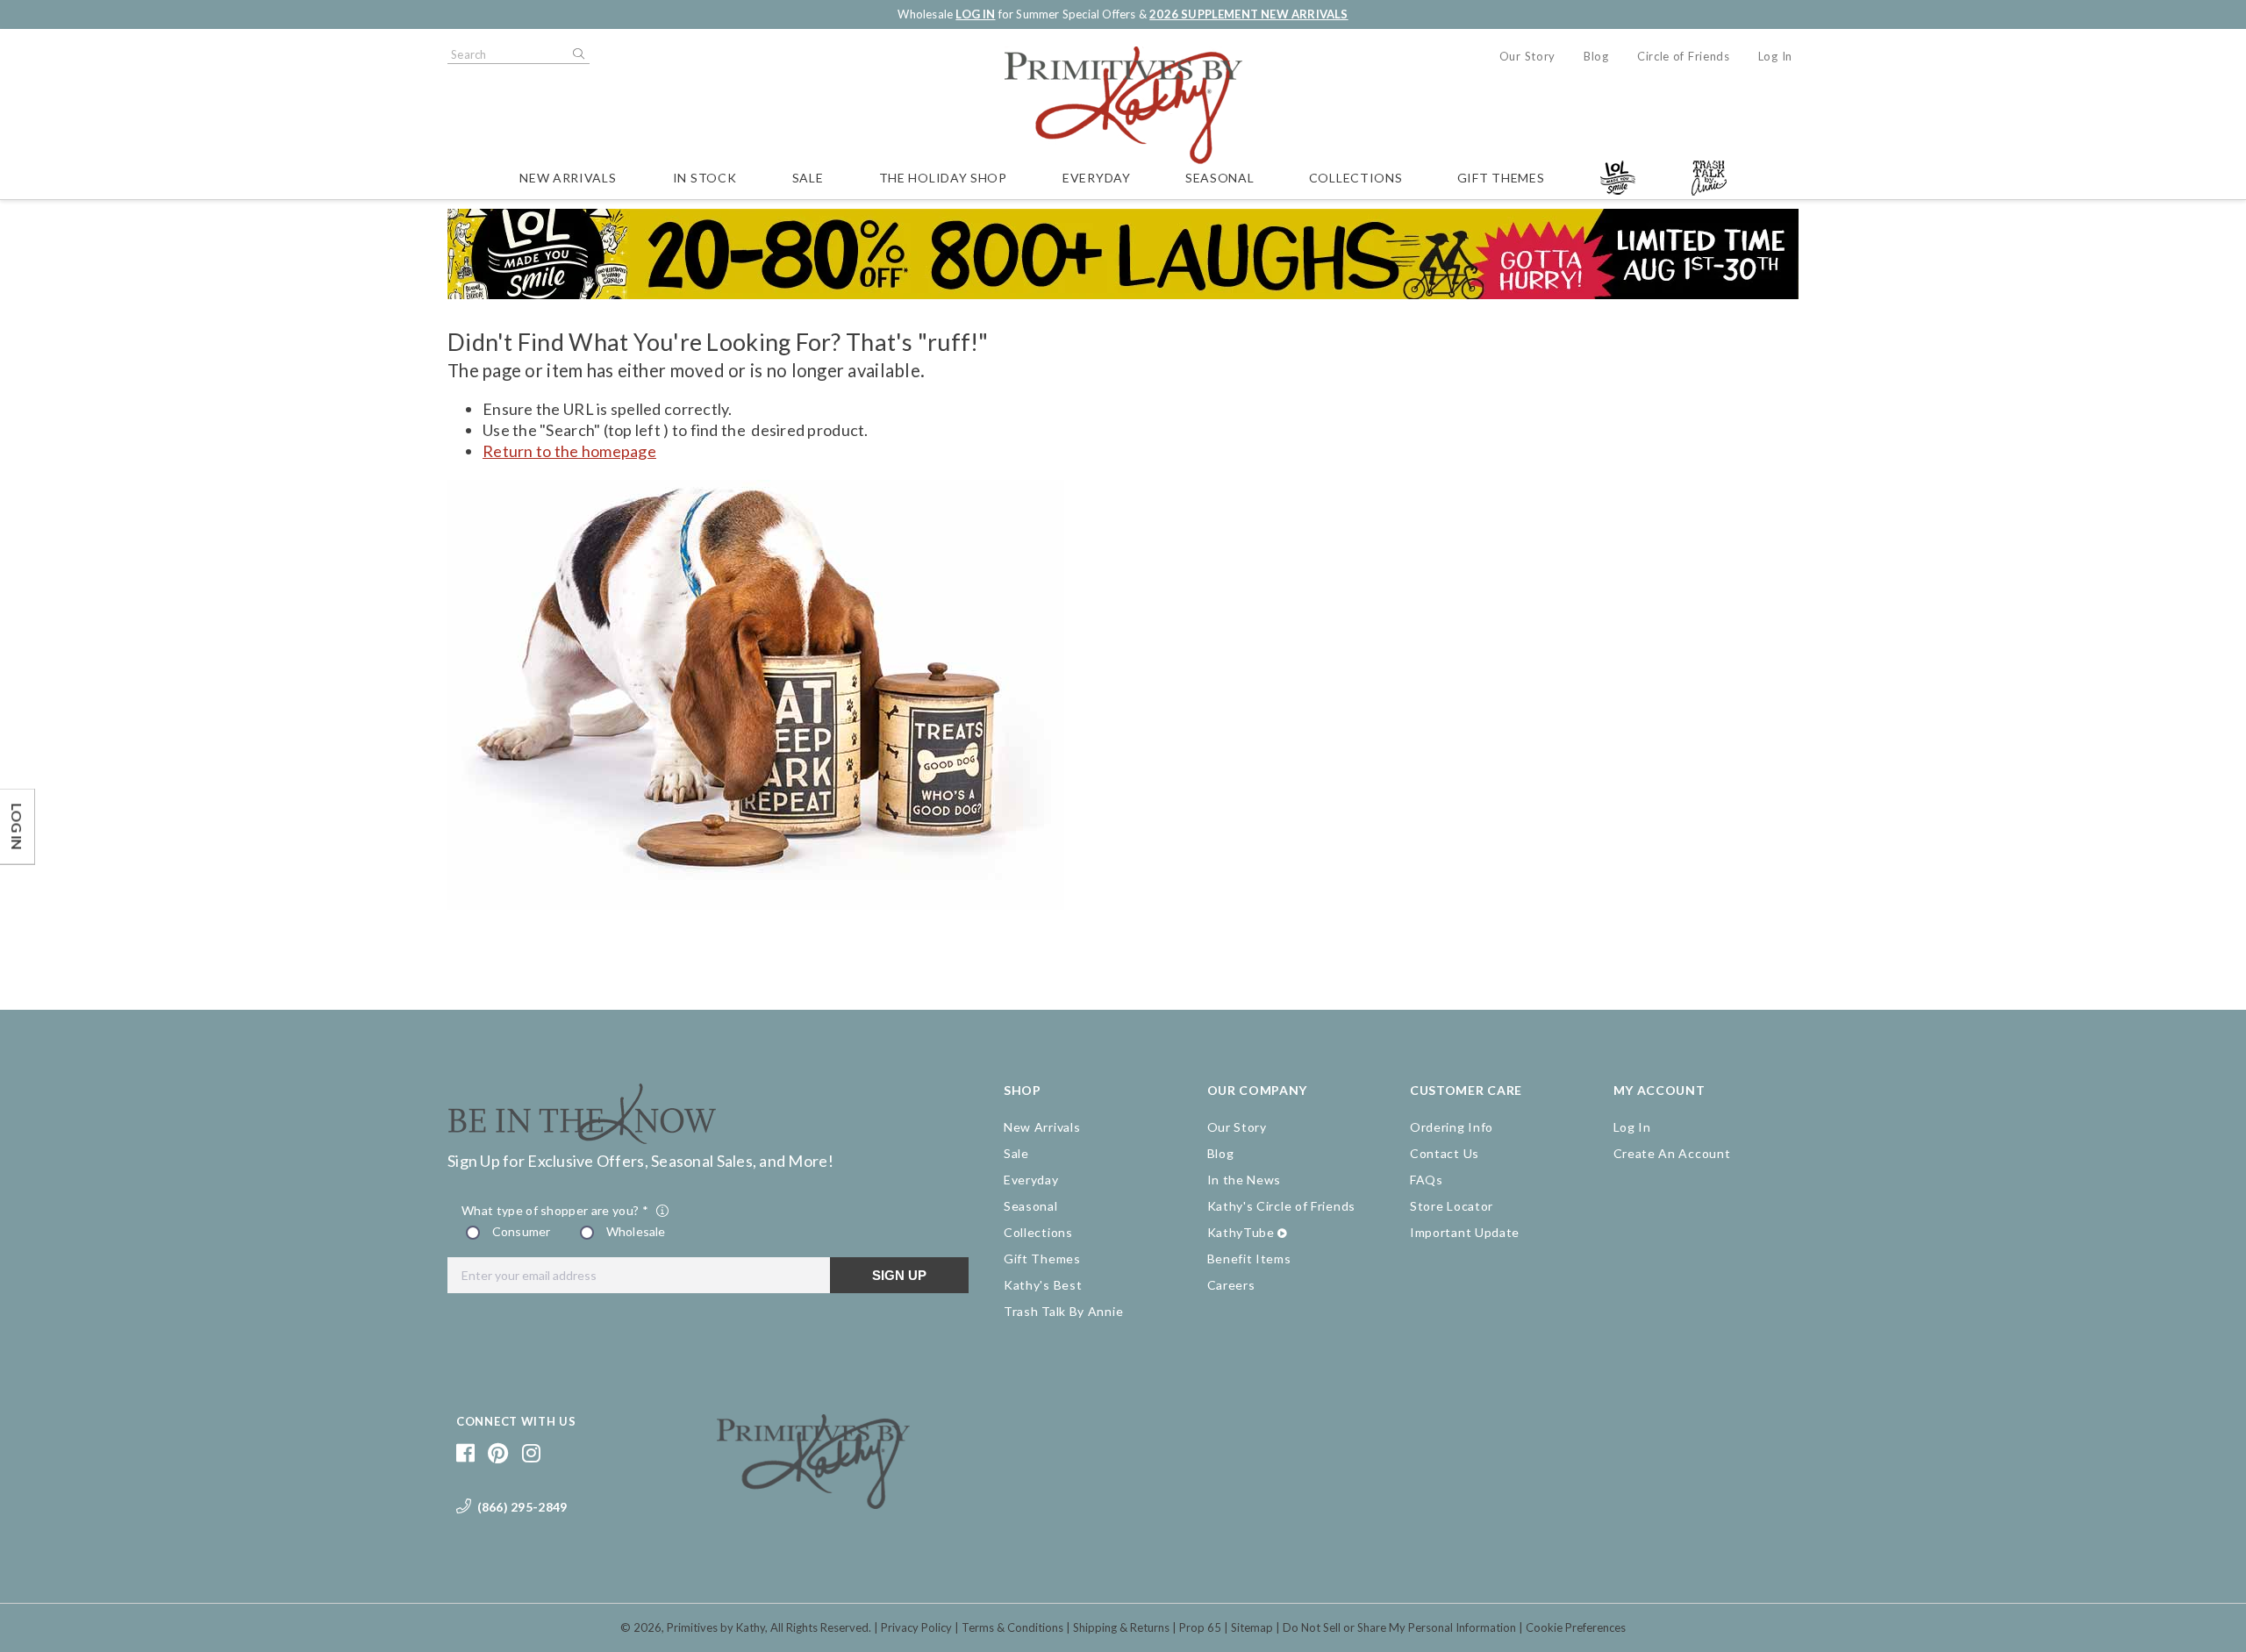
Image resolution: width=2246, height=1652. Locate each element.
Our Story (1527, 56)
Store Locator (1452, 1206)
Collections (1356, 178)
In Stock (705, 178)
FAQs (1427, 1180)
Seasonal (1220, 178)
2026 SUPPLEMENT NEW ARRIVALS (1248, 14)
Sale (808, 178)
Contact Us (1445, 1153)
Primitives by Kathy (716, 1627)
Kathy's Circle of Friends (1282, 1206)
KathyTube (1241, 1232)
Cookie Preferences (1576, 1627)
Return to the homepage (569, 451)
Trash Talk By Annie (1063, 1311)
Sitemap (1252, 1627)
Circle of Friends (1684, 56)
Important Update (1465, 1232)
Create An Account (1672, 1153)
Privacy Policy (916, 1627)
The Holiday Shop (943, 178)
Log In (1775, 56)
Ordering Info (1452, 1127)
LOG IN (975, 14)
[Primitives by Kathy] (813, 1503)
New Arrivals (568, 178)
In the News (1245, 1180)
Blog (1596, 56)
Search (577, 54)
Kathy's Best (1043, 1285)
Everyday (1097, 178)
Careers (1231, 1285)
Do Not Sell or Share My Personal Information (1399, 1627)
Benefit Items (1249, 1259)
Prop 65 (1200, 1627)
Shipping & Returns (1121, 1627)
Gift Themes (1501, 178)
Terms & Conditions (1012, 1627)
